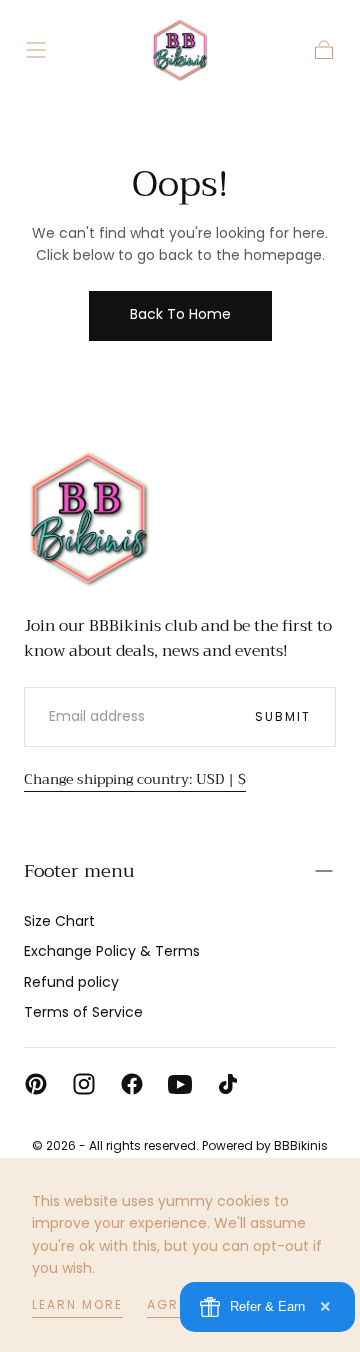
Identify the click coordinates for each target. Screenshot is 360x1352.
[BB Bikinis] (89, 518)
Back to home (180, 314)
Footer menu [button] (79, 871)
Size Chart (59, 921)
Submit (283, 716)
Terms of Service (83, 1012)
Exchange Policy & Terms (112, 951)
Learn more (77, 1304)
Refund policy (71, 982)
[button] (36, 50)
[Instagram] (84, 1084)
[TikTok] (228, 1084)
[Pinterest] (36, 1084)
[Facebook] (132, 1084)
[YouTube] (180, 1084)
